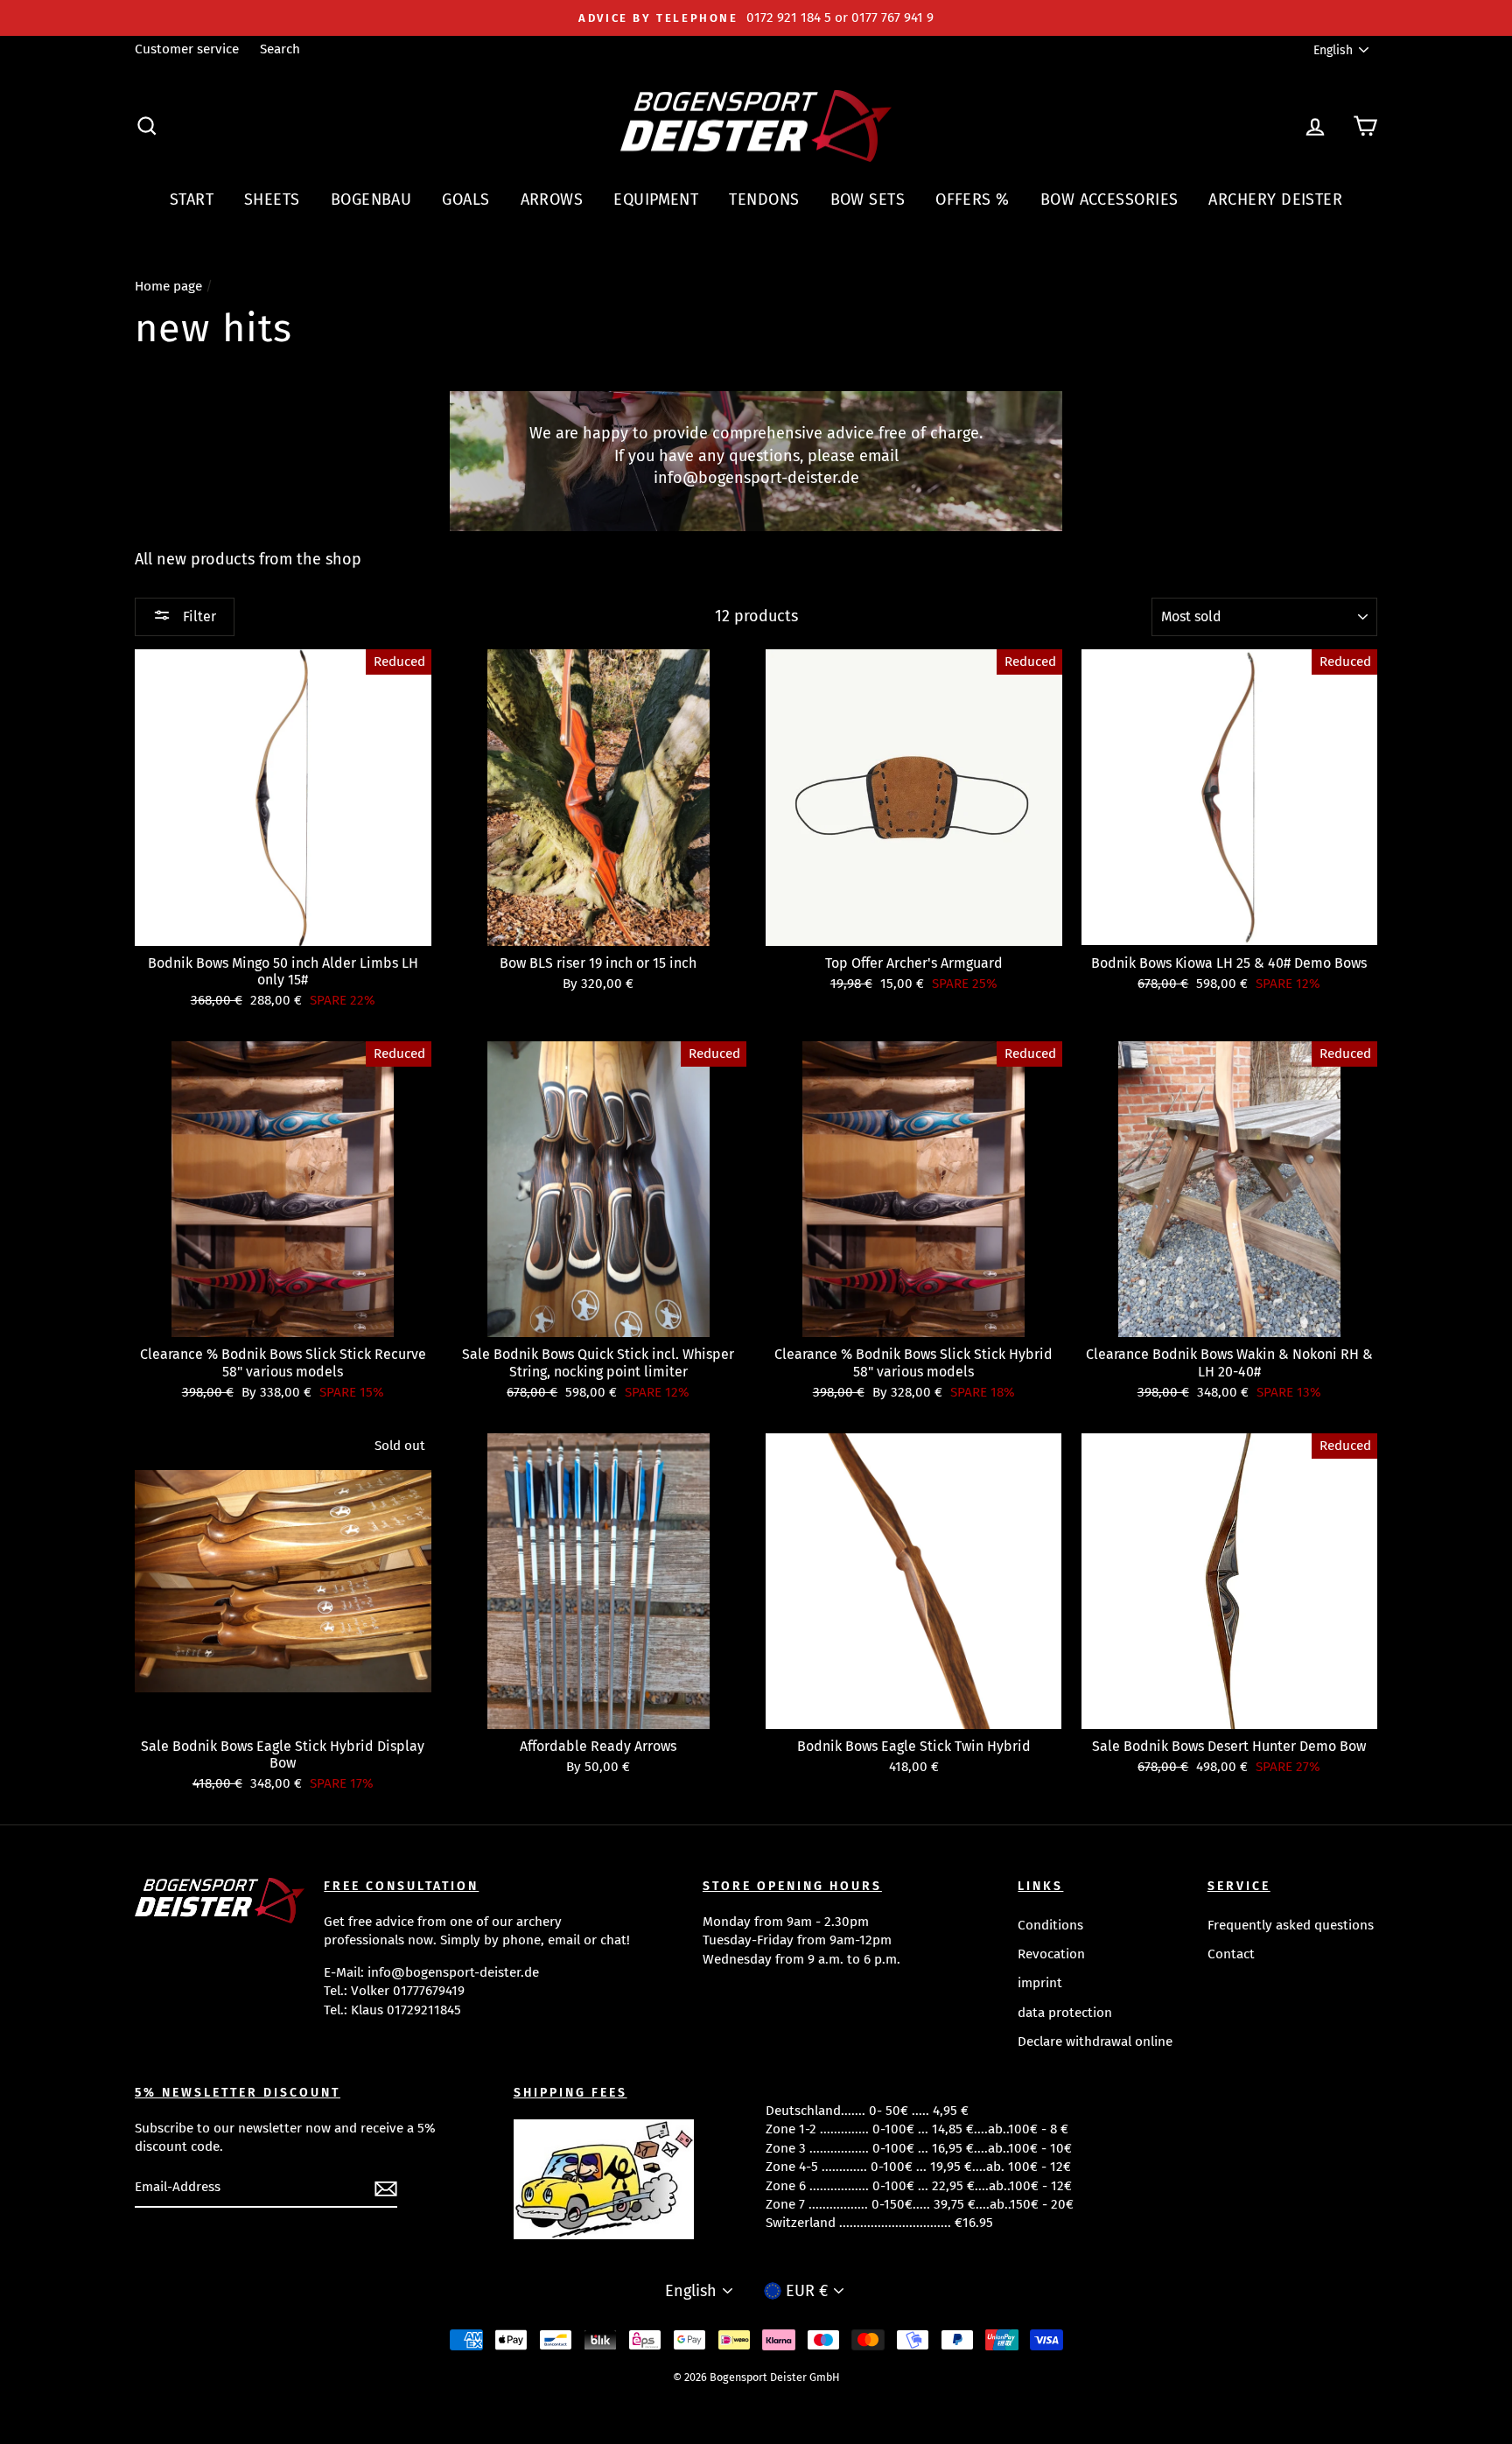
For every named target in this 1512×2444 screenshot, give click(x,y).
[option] (756, 18)
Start (192, 200)
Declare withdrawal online (1095, 2041)
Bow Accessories (1109, 200)
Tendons (764, 200)
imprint (1040, 1983)
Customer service (187, 49)
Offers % (973, 200)
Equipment (656, 200)
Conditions (1050, 1925)
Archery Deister (1275, 200)
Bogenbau (371, 200)
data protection (1065, 2013)
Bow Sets (868, 200)
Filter (198, 616)
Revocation (1051, 1954)
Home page (168, 286)
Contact (1231, 1954)
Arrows (552, 200)
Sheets (272, 200)
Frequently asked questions (1291, 1925)
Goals (465, 200)
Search (280, 49)
